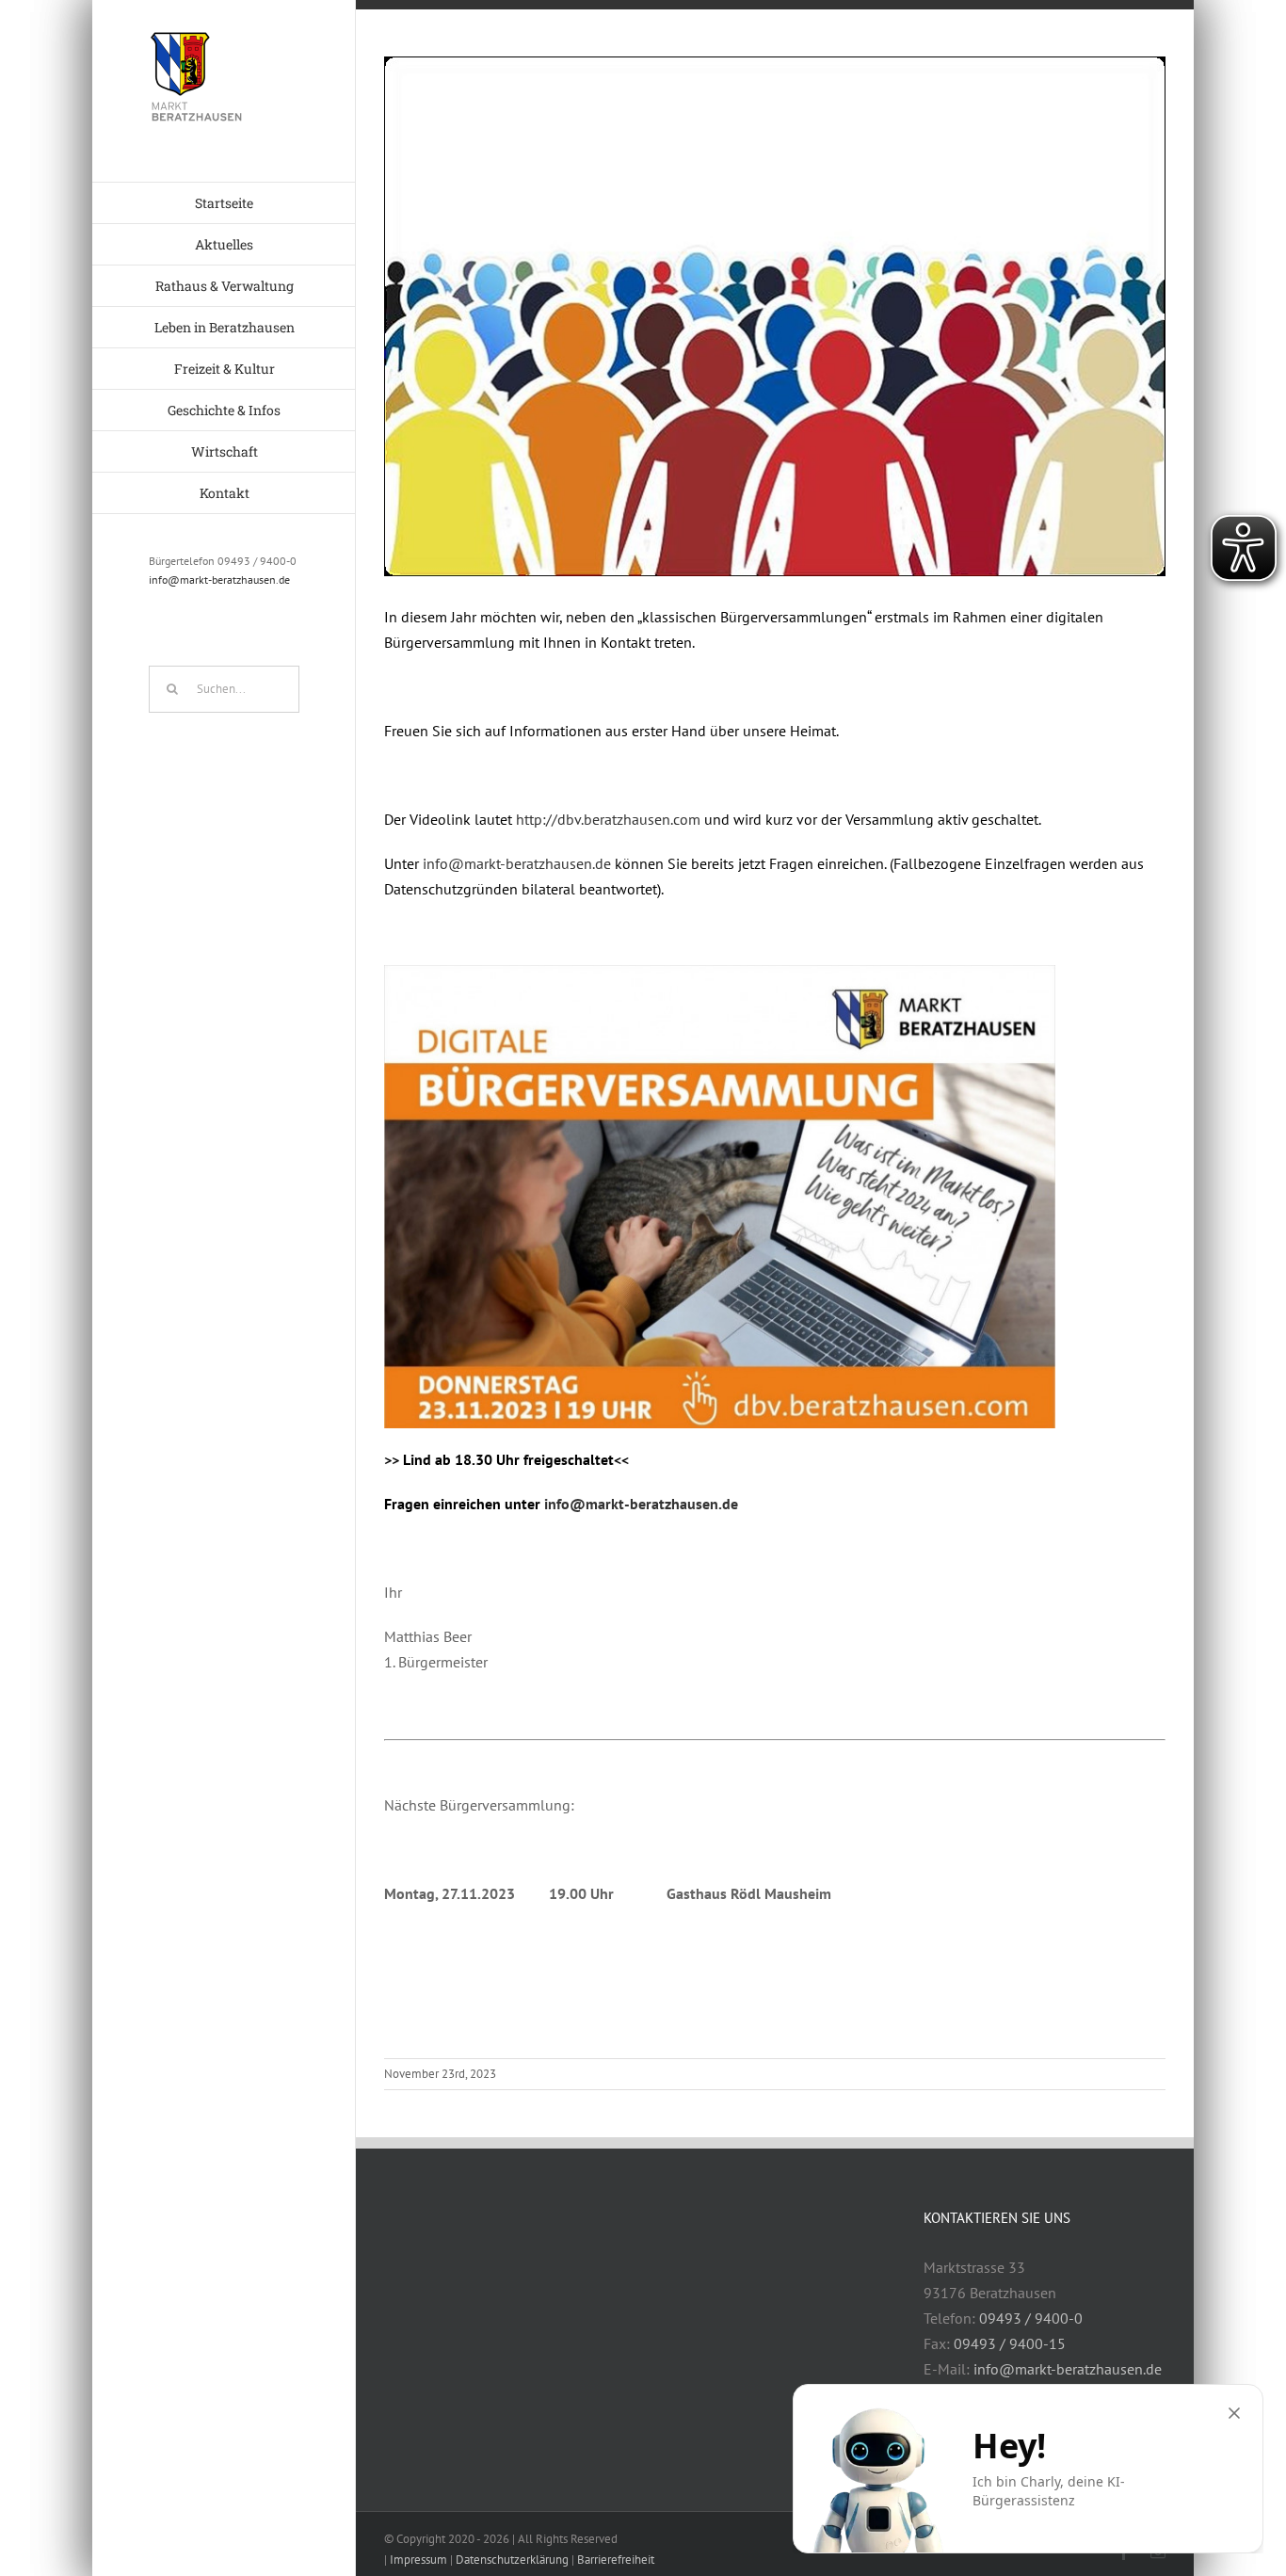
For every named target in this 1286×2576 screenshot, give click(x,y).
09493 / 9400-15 (1010, 2343)
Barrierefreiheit (616, 2560)
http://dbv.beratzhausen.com (608, 819)
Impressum (418, 2560)
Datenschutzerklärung (512, 2560)
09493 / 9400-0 (1031, 2318)
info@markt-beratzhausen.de (219, 580)
